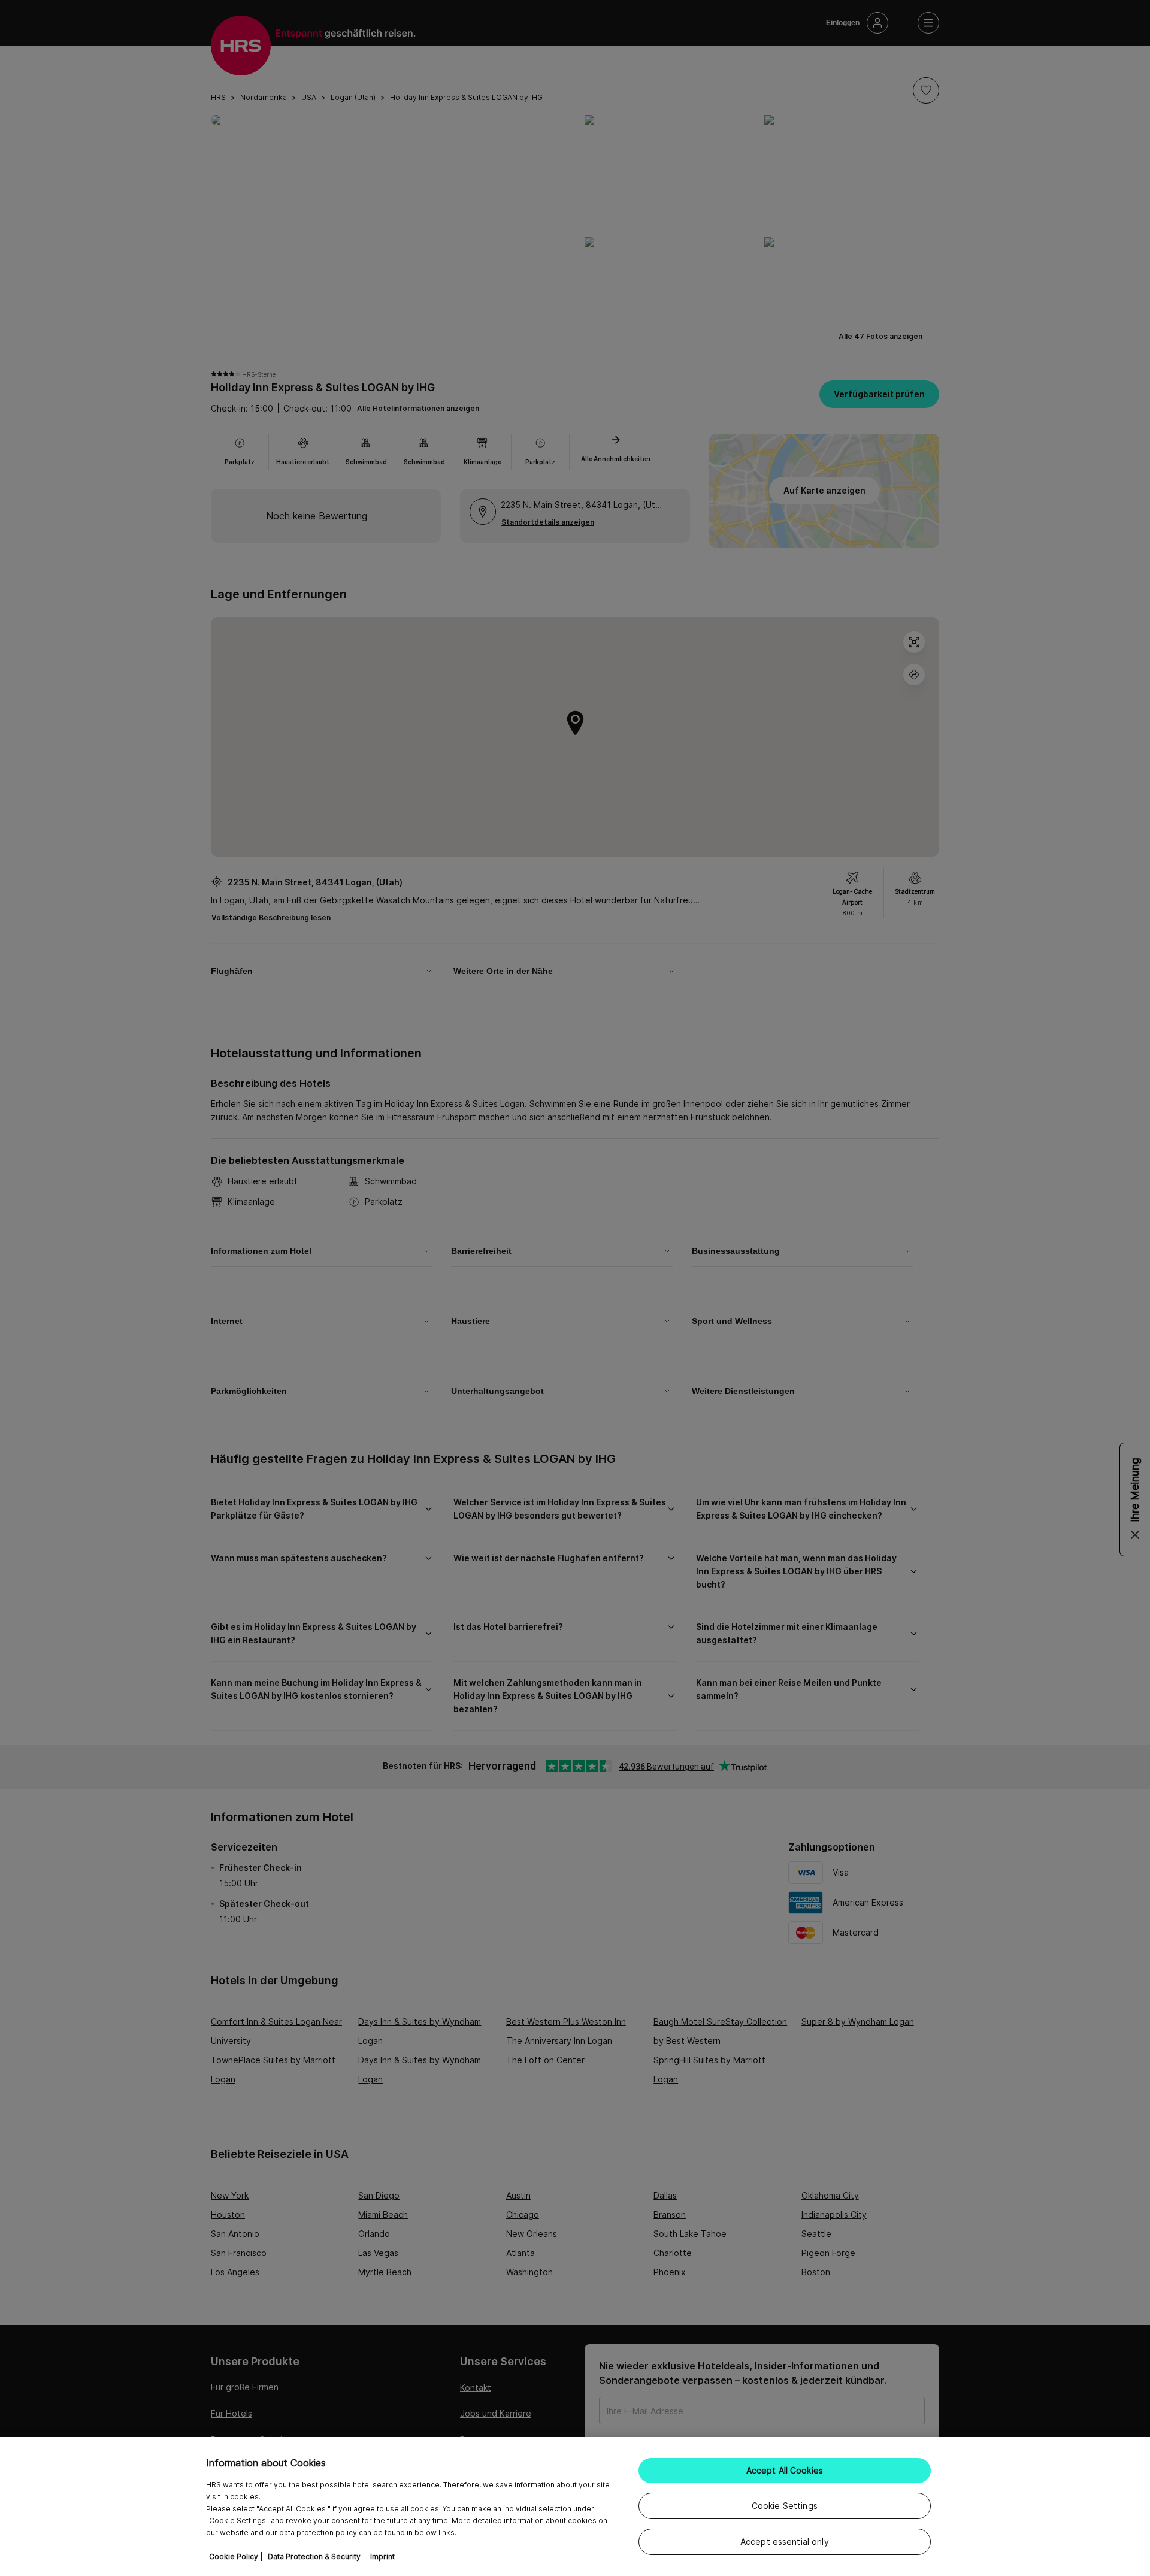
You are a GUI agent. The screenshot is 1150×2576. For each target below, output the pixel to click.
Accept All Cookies (785, 2470)
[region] (575, 2507)
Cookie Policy (234, 2557)
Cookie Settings (785, 2506)
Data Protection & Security (314, 2557)
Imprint (382, 2557)
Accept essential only (785, 2542)
